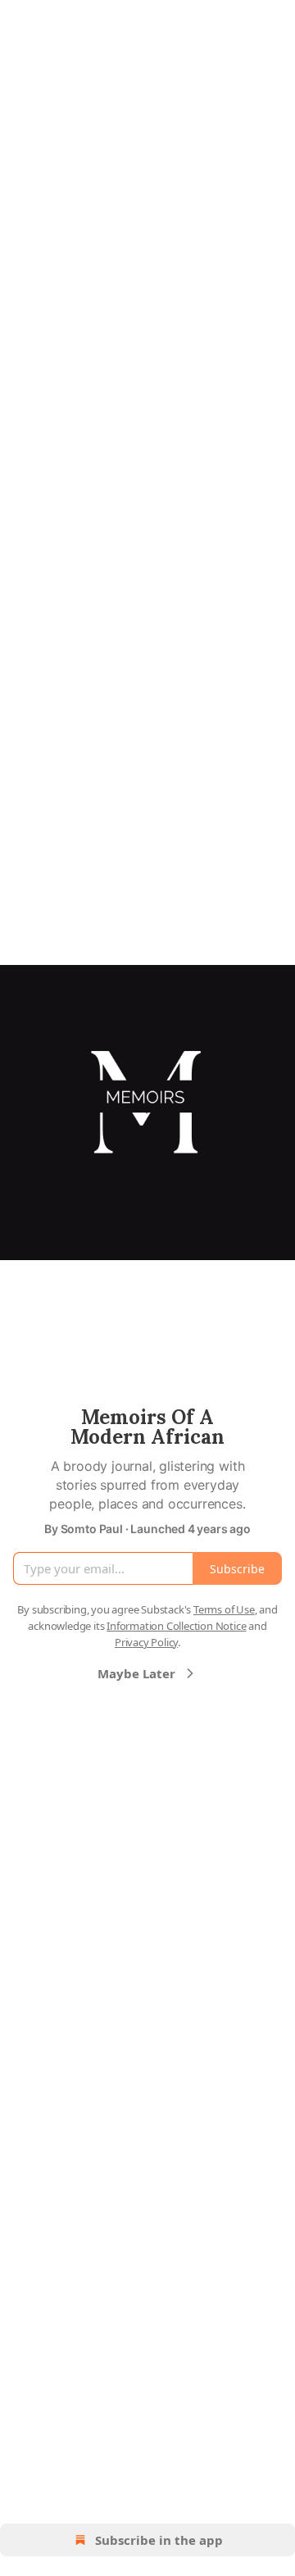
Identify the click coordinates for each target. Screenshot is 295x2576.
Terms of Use (224, 1609)
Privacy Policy (146, 1642)
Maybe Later (136, 1673)
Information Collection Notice (176, 1626)
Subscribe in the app (159, 2540)
